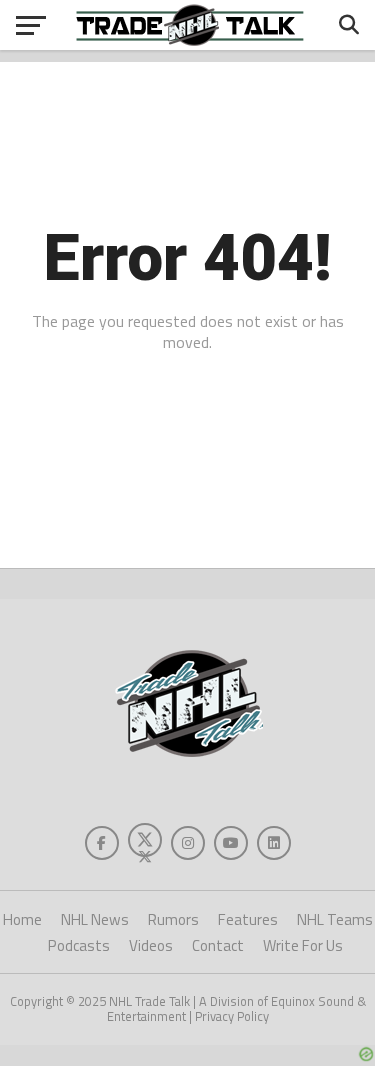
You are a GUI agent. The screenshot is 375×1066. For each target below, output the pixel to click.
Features (248, 919)
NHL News (95, 919)
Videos (151, 945)
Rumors (173, 919)
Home (22, 919)
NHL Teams (335, 919)
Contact (218, 945)
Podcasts (79, 945)
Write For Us (303, 945)
